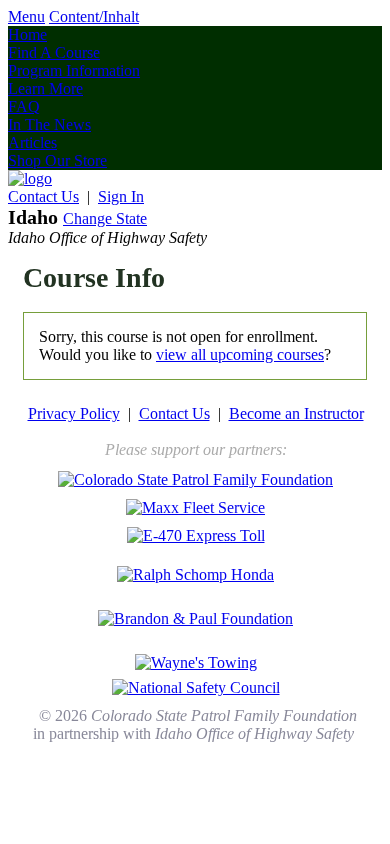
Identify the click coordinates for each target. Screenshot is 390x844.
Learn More (45, 88)
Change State (105, 218)
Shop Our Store (57, 160)
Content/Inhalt (94, 16)
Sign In (121, 196)
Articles (32, 142)
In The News (49, 124)
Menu (26, 16)
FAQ (24, 106)
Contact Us (43, 196)
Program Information (74, 70)
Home (27, 34)
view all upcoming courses (240, 354)
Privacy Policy (74, 413)
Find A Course (54, 52)
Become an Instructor (296, 413)
